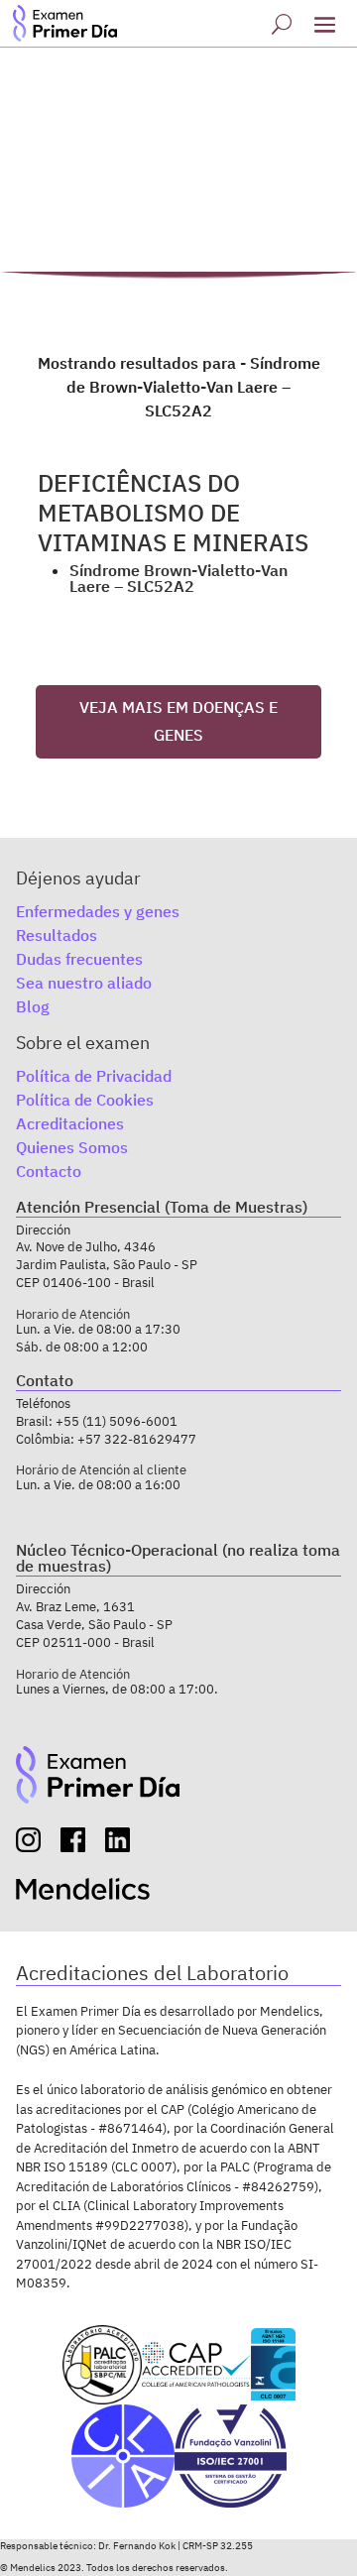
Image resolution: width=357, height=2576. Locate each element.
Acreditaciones (70, 1123)
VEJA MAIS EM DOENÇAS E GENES (178, 720)
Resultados (57, 935)
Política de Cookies (85, 1100)
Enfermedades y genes (98, 911)
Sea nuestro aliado (84, 983)
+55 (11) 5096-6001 (117, 1421)
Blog (33, 1006)
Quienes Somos (72, 1147)
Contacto (49, 1171)
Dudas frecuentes (79, 959)
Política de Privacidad (94, 1076)
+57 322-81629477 (137, 1439)
